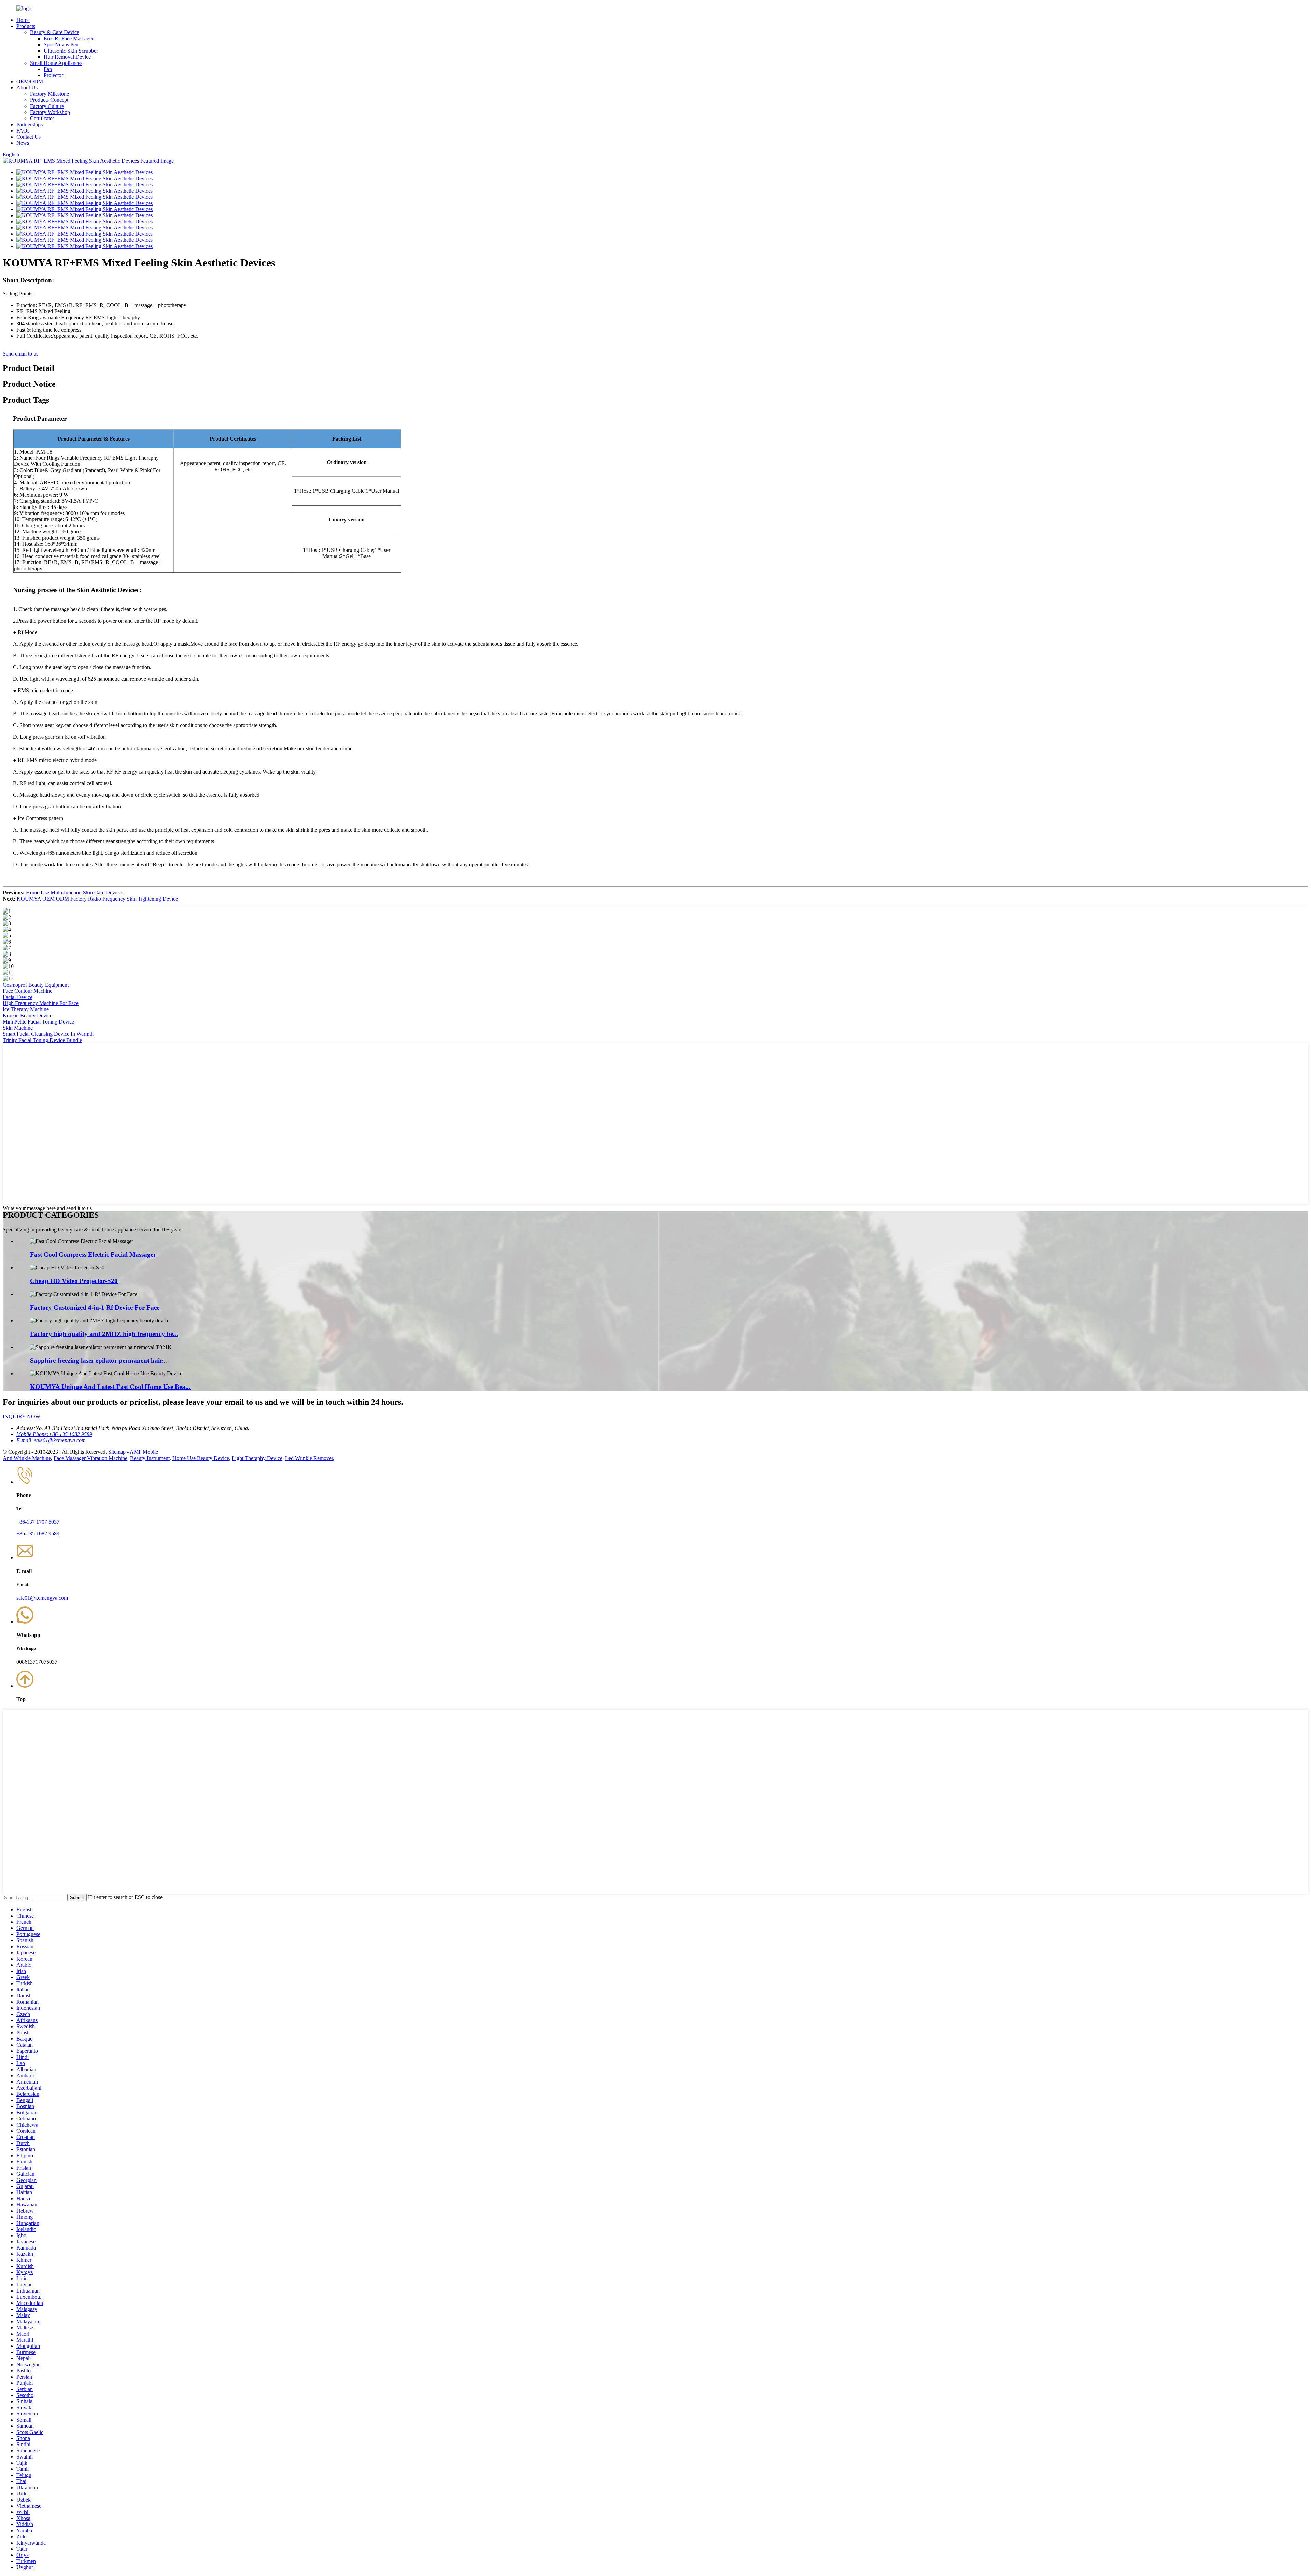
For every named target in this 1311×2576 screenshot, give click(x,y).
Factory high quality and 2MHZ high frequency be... (104, 1334)
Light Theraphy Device (257, 1458)
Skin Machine (18, 1028)
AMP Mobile (144, 1452)
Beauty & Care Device (55, 32)
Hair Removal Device (67, 57)
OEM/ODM (30, 81)
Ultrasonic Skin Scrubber (71, 51)
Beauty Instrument (150, 1458)
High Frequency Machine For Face (41, 1003)
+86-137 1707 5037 (38, 1522)
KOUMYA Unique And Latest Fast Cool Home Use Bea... (110, 1387)
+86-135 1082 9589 (38, 1534)
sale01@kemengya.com (42, 1598)
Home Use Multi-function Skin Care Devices (75, 893)
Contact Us (29, 137)
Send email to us (20, 354)
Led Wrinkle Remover (309, 1458)
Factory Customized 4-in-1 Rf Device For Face (95, 1307)
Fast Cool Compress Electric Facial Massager (93, 1255)
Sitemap (117, 1452)
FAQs (23, 131)
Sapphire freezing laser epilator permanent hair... (98, 1360)
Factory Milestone (50, 94)
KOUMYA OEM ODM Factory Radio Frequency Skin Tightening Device (97, 899)
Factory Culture (47, 106)
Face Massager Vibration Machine (90, 1458)
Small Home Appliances (56, 63)
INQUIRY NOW (22, 1416)
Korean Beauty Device (27, 1015)
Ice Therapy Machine (26, 1009)
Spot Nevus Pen (61, 45)
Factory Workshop (50, 112)
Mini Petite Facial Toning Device (38, 1022)
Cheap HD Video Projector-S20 (74, 1281)
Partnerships (30, 124)
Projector (53, 75)
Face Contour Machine (27, 991)
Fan (48, 69)
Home (23, 20)
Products (26, 26)
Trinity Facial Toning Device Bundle (42, 1040)
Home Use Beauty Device (201, 1458)
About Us (27, 88)
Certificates (42, 118)
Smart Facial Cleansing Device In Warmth (48, 1034)
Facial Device (18, 997)
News (23, 143)
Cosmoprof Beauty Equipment (36, 985)
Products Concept (49, 100)
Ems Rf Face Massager (69, 38)
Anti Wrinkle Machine (27, 1458)
